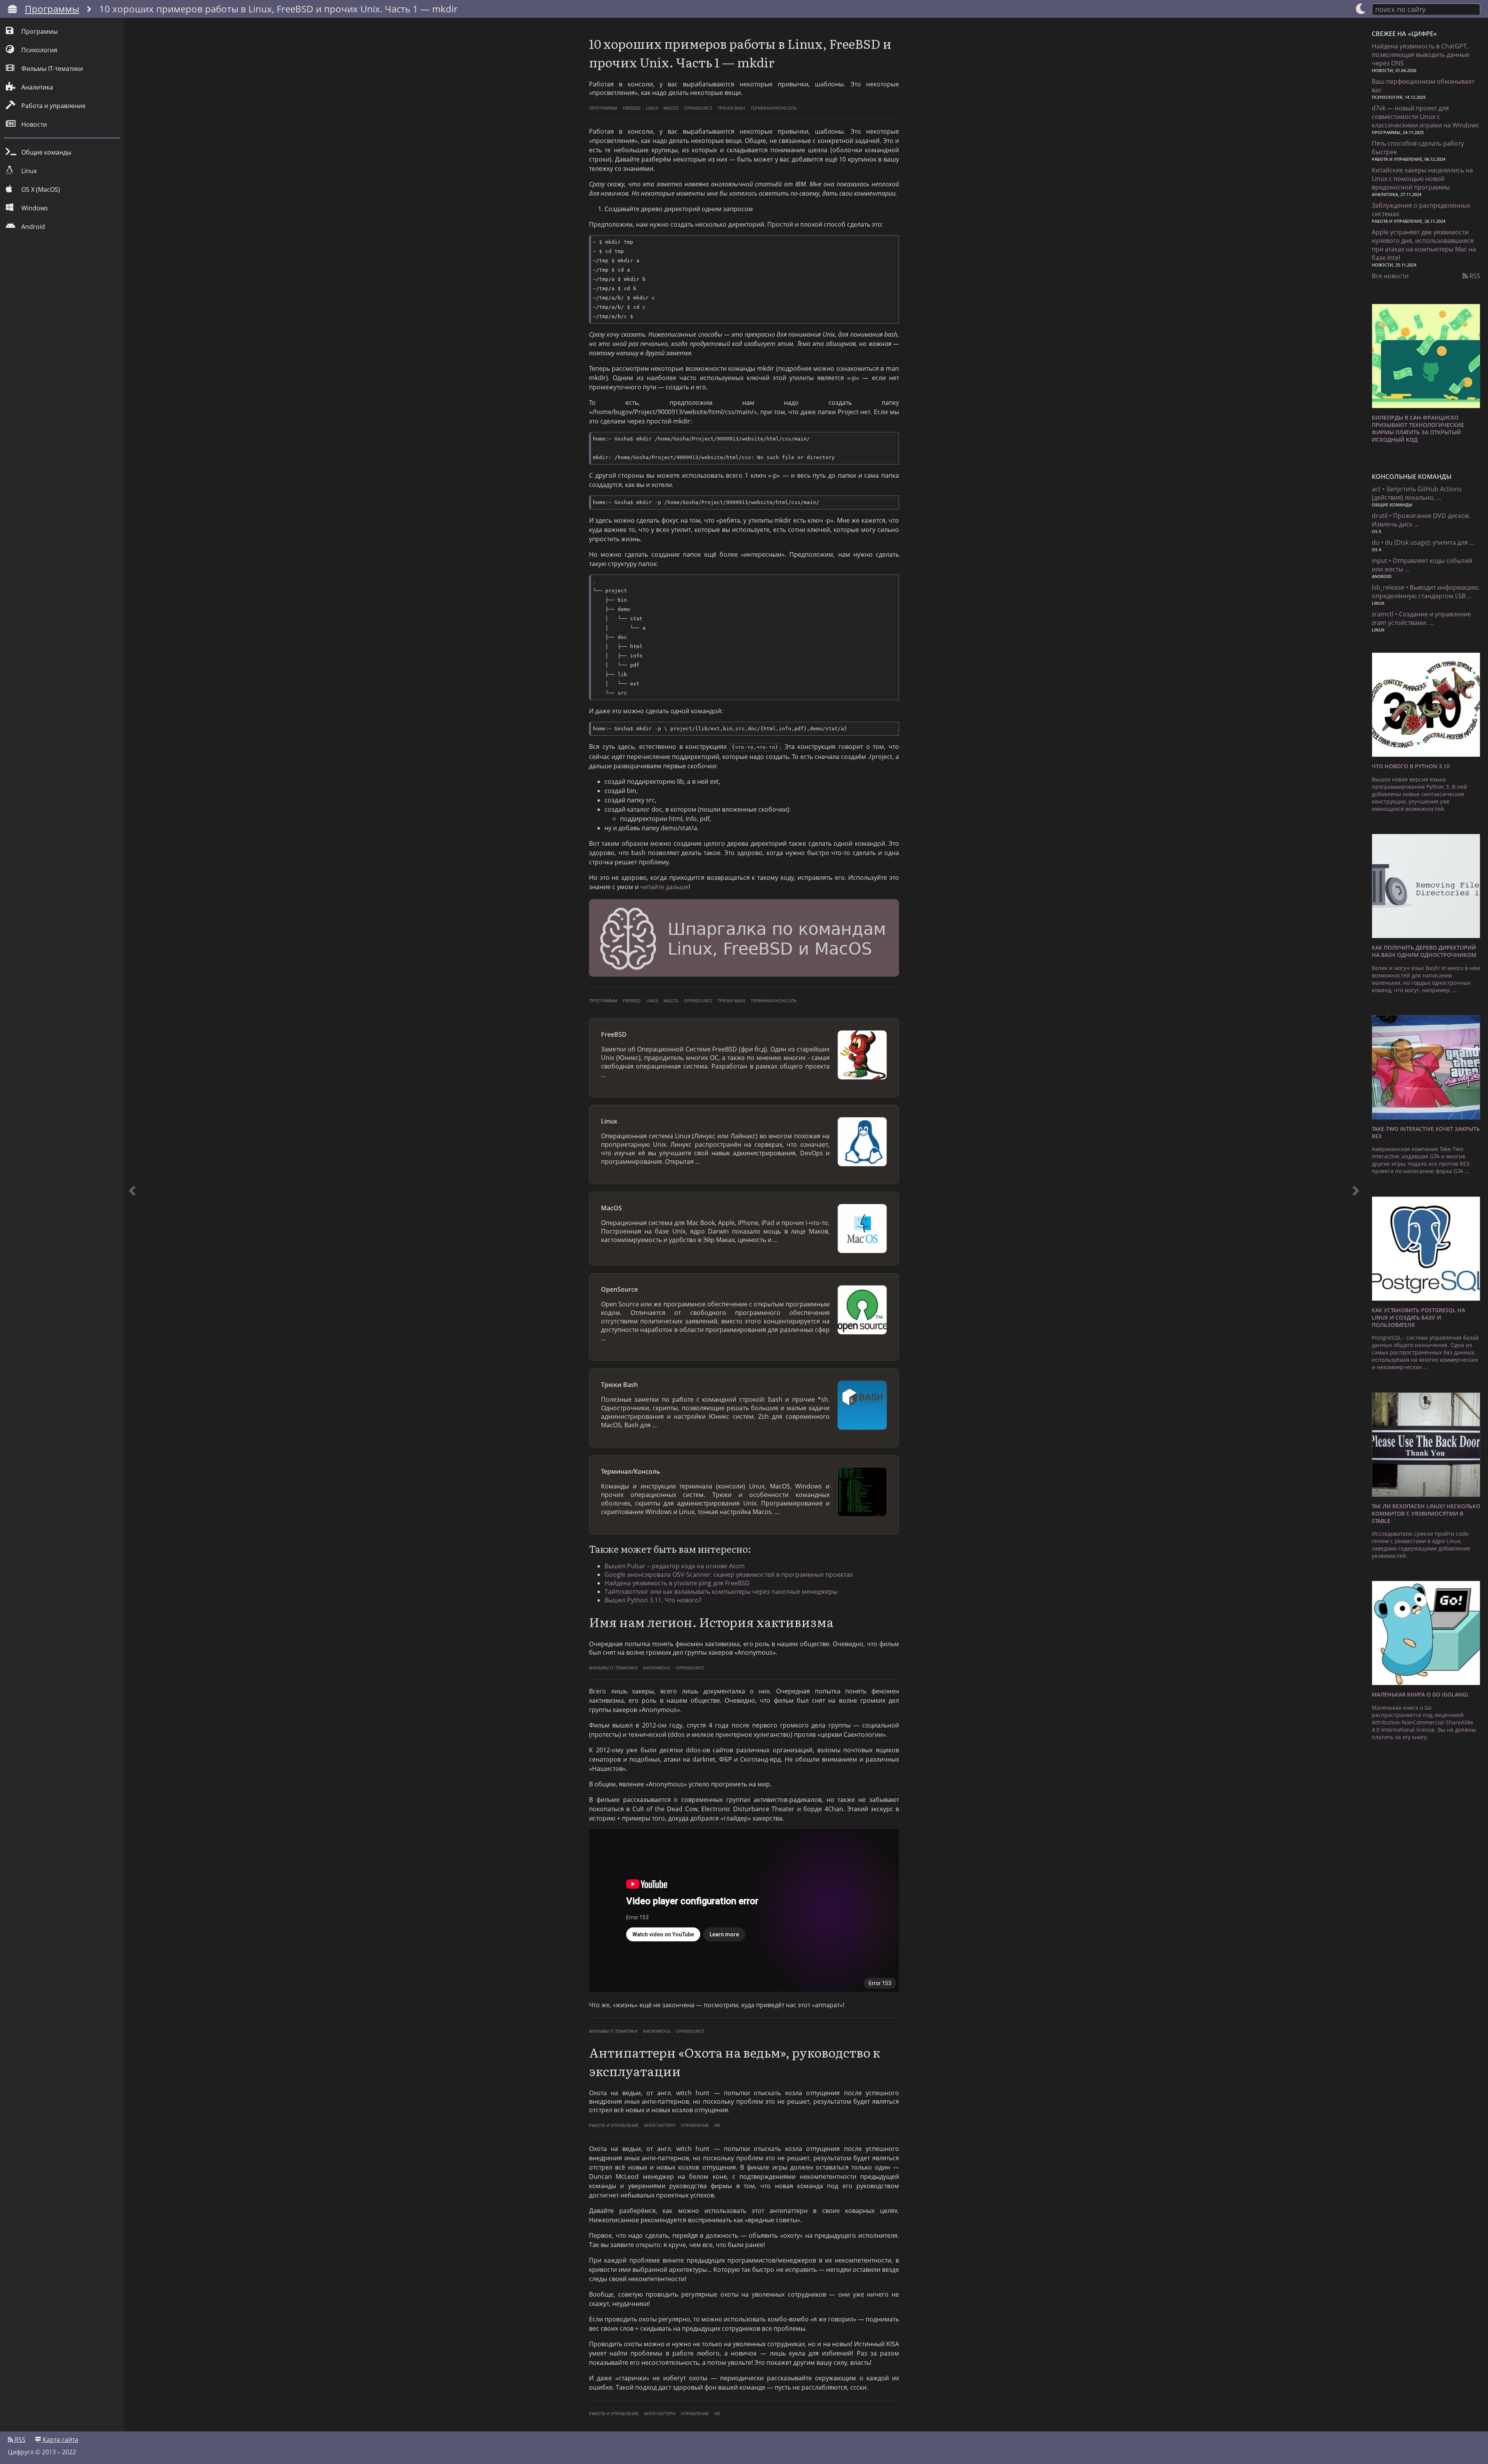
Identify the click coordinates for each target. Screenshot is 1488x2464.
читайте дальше (664, 887)
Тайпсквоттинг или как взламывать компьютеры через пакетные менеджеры (721, 1592)
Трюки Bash (731, 108)
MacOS (671, 108)
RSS (1474, 276)
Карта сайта (60, 2440)
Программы (52, 9)
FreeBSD (632, 108)
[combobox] (1426, 9)
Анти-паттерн (660, 2125)
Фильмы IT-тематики (613, 1668)
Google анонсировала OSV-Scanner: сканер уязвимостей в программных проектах (729, 1574)
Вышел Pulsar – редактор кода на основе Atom (675, 1566)
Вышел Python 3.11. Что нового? (653, 1600)
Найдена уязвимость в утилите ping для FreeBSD (677, 1583)
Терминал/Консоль (774, 108)
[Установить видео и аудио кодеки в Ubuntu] (132, 1225)
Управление (695, 2125)
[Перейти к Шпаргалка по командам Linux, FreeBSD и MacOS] (744, 939)
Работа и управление (614, 2125)
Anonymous (657, 1668)
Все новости (1390, 276)
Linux (652, 108)
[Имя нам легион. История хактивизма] (1356, 1225)
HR (717, 2125)
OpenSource (698, 108)
